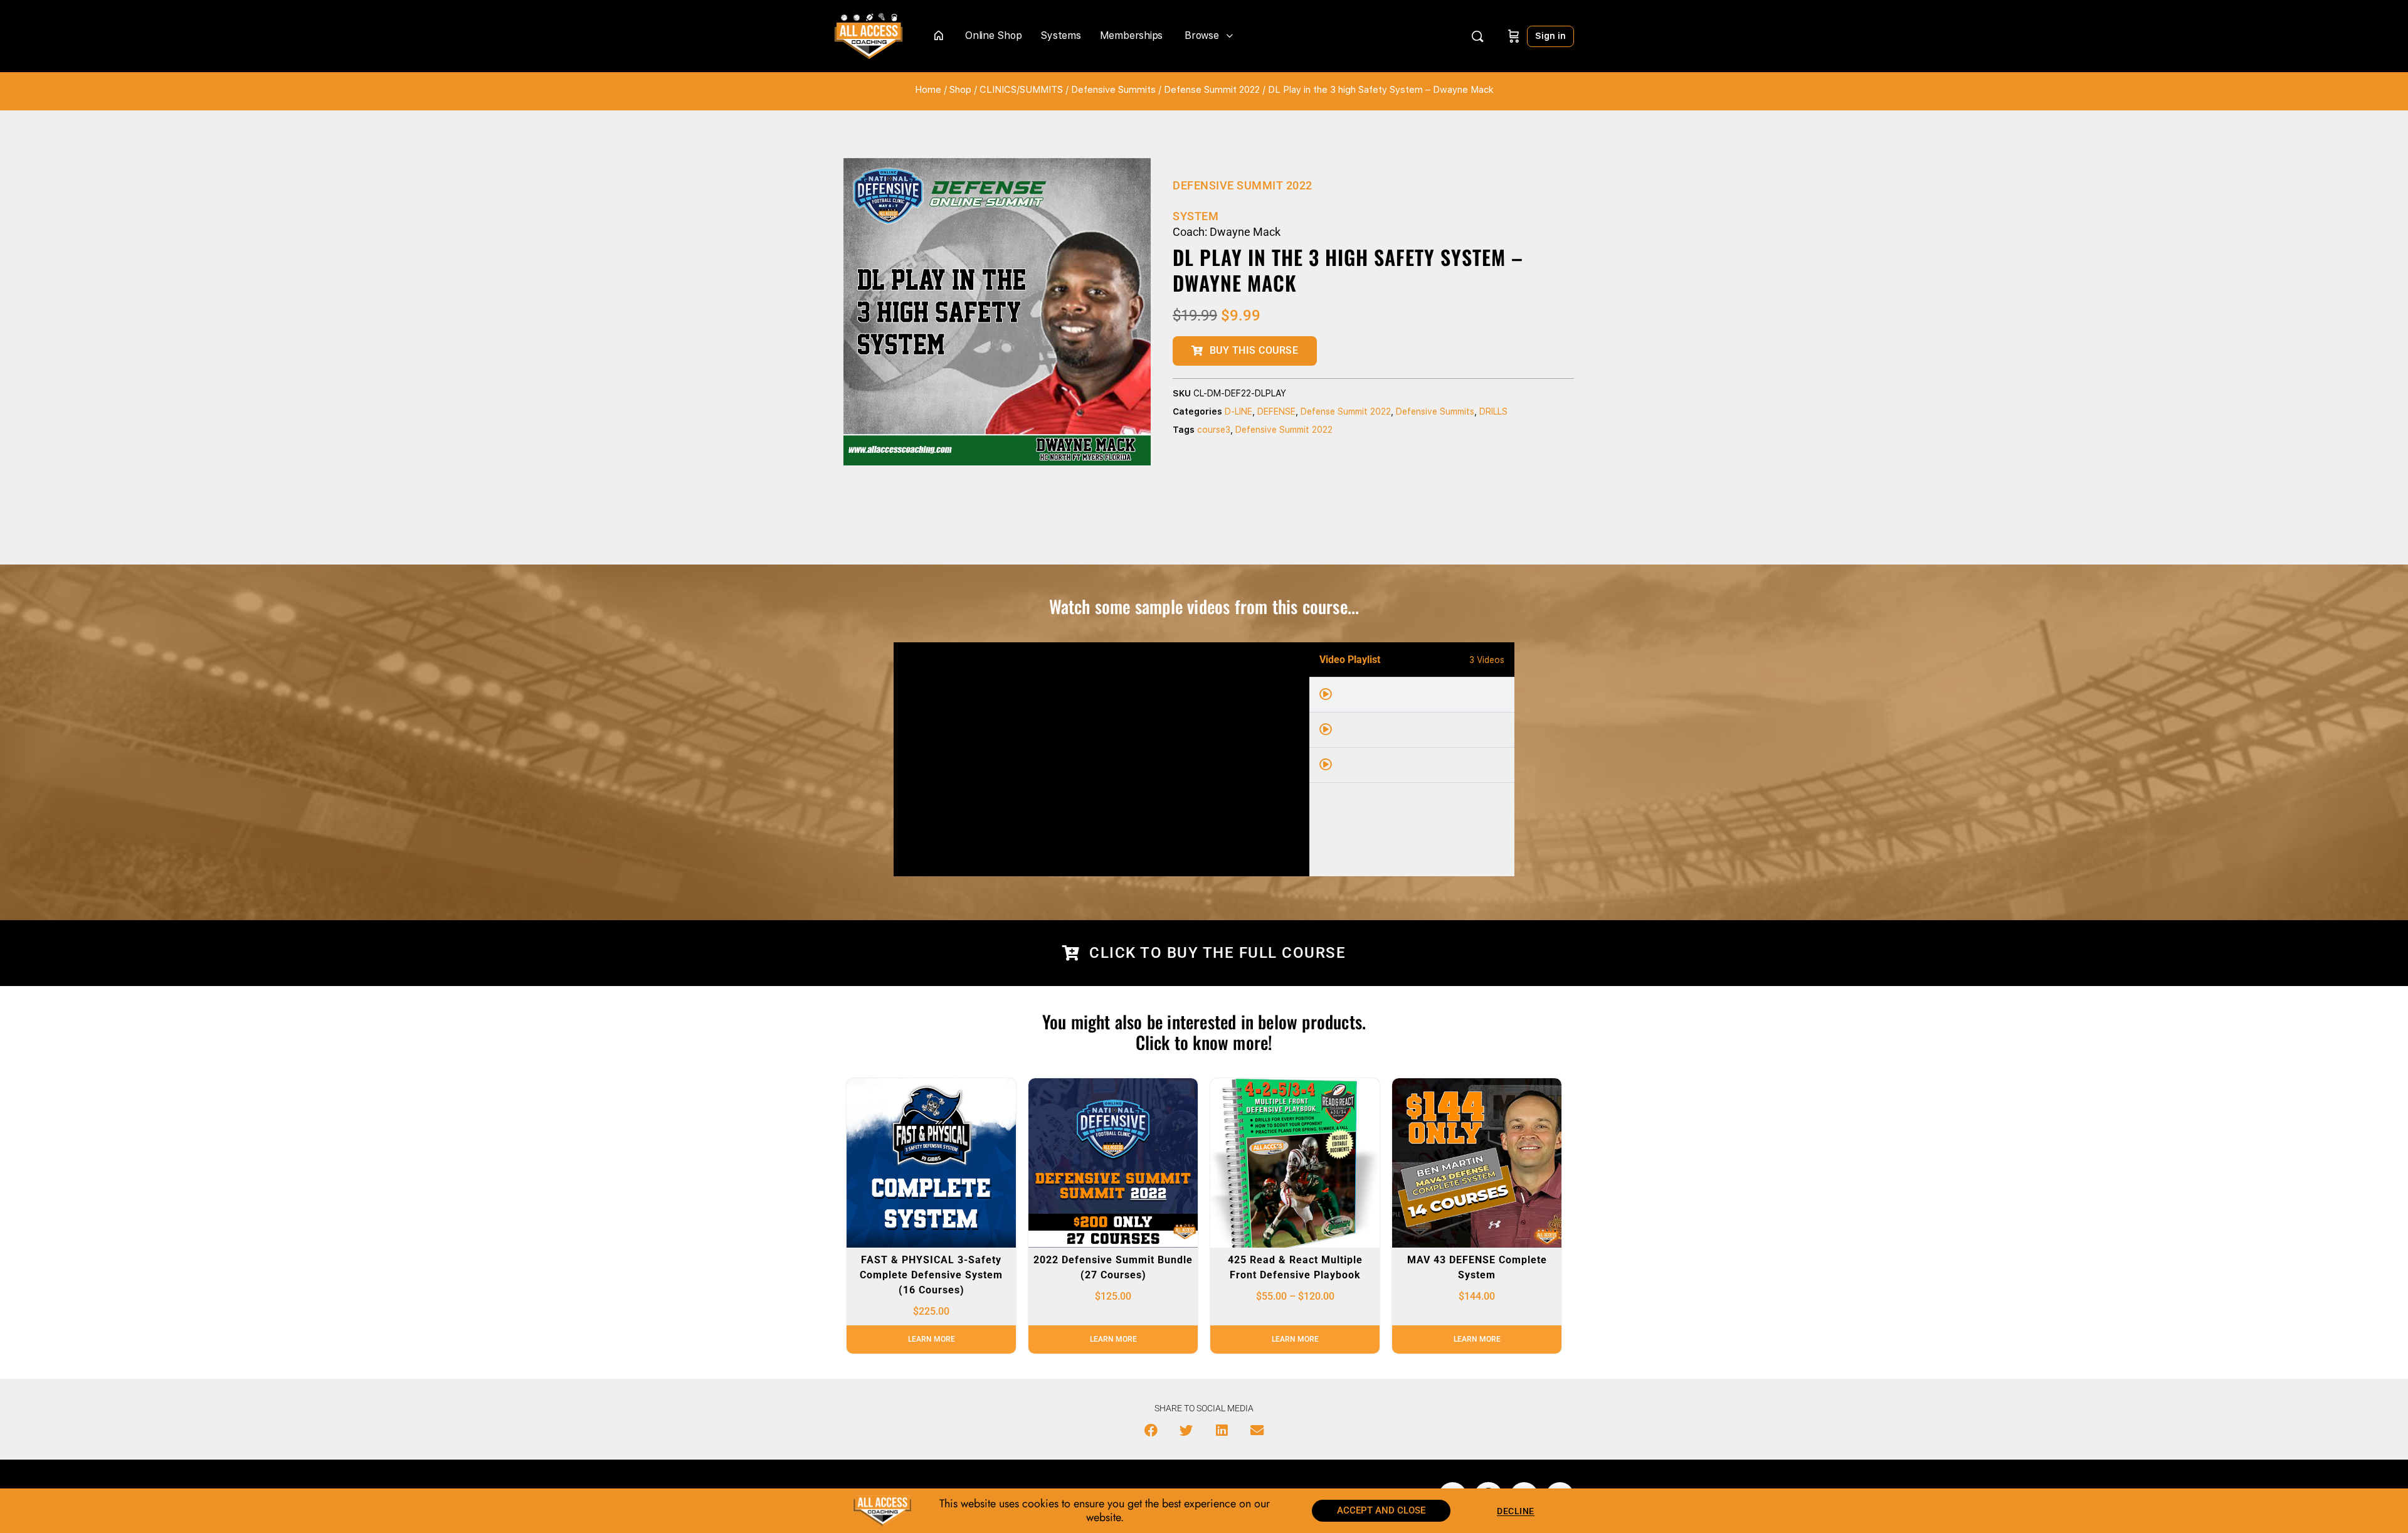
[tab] (1412, 695)
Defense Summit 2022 (1212, 90)
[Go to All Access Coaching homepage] (869, 35)
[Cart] (1514, 36)
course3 (1214, 430)
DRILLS (1493, 411)
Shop (960, 90)
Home (928, 90)
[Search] (1477, 36)
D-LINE (1238, 411)
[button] (1151, 1431)
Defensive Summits (1113, 90)
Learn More (932, 1339)
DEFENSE (1276, 411)
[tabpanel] (1101, 759)
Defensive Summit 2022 (1284, 430)
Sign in (1550, 36)
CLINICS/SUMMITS (1021, 90)
